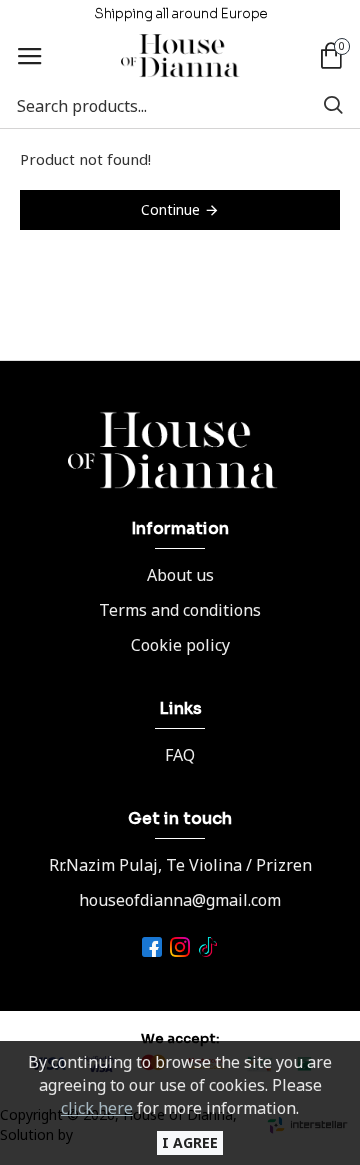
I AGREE (190, 1142)
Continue (170, 209)
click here (97, 1108)
